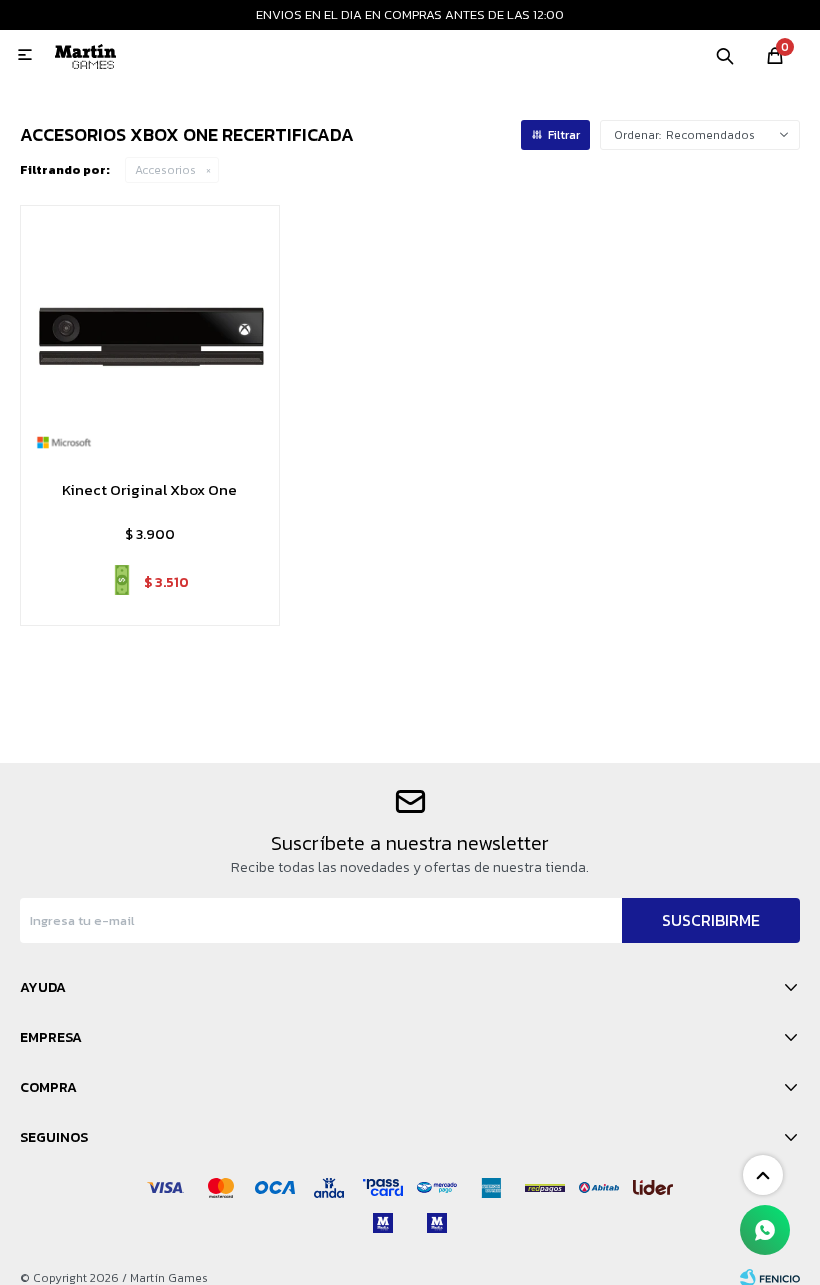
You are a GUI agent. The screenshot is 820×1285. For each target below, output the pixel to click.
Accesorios (165, 170)
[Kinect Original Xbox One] (150, 335)
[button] (725, 55)
